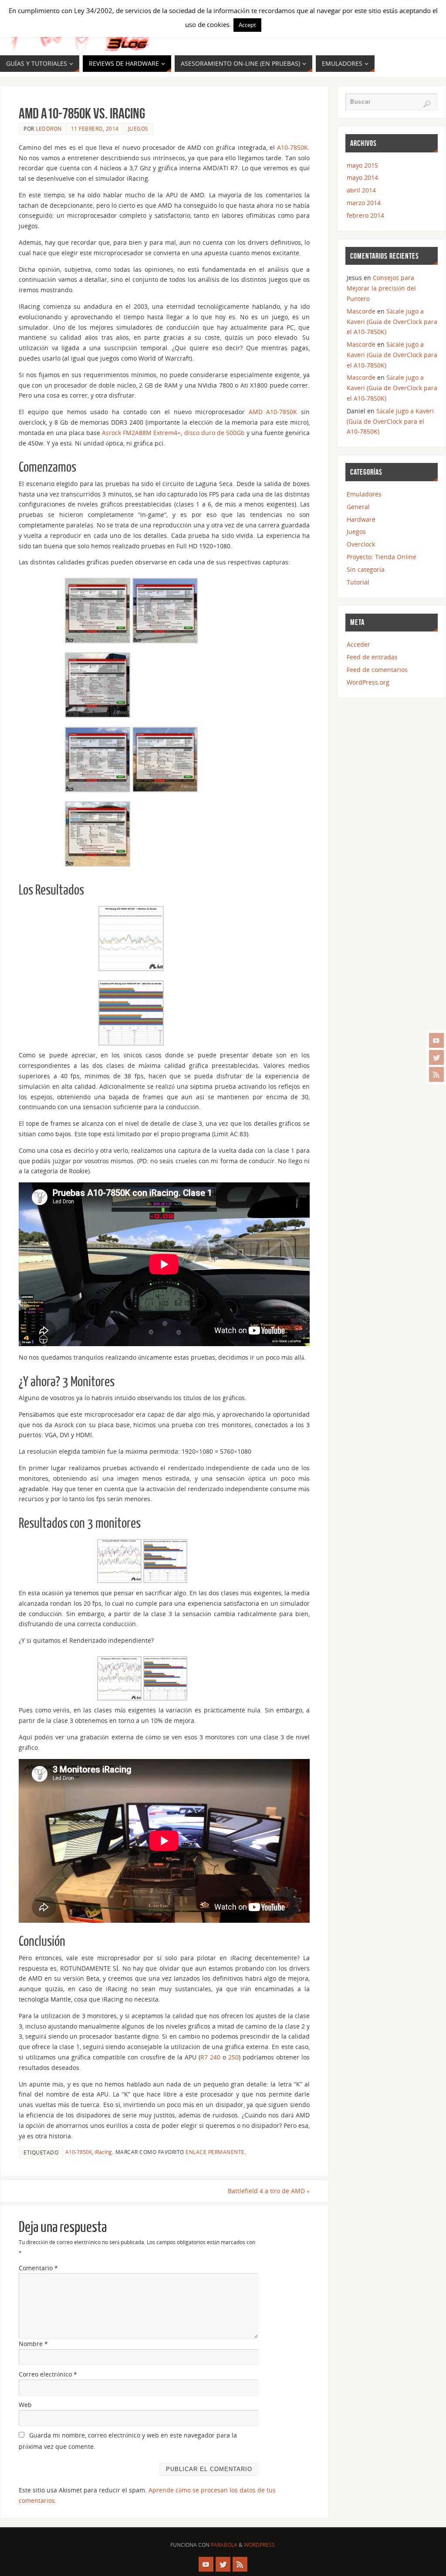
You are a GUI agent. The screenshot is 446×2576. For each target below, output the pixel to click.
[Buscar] (427, 104)
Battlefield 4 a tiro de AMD (269, 2191)
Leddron (49, 128)
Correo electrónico (48, 2374)
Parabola (224, 2545)
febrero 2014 (365, 215)
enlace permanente (215, 2152)
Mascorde (361, 311)
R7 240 (210, 2057)
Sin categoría (366, 569)
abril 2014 (361, 190)
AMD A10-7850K (273, 412)
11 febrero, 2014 (95, 128)
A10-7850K (292, 147)
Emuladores (364, 494)
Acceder (358, 644)
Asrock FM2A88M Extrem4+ (141, 433)
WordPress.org (368, 682)
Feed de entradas (372, 657)
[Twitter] (436, 1057)
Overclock (361, 544)
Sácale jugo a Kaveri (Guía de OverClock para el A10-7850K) (392, 322)
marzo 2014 (364, 203)
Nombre (33, 2344)
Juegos (138, 128)
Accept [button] (247, 25)
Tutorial (358, 582)
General (358, 507)
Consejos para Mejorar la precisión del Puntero (381, 288)
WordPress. (260, 2545)
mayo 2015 (362, 165)
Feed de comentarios (377, 670)
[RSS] (436, 1074)
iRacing (103, 2152)
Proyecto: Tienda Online (382, 557)
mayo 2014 (362, 177)
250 (233, 2057)
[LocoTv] (436, 1040)
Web (25, 2405)
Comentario (38, 2268)
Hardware (361, 519)
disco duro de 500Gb (215, 433)
